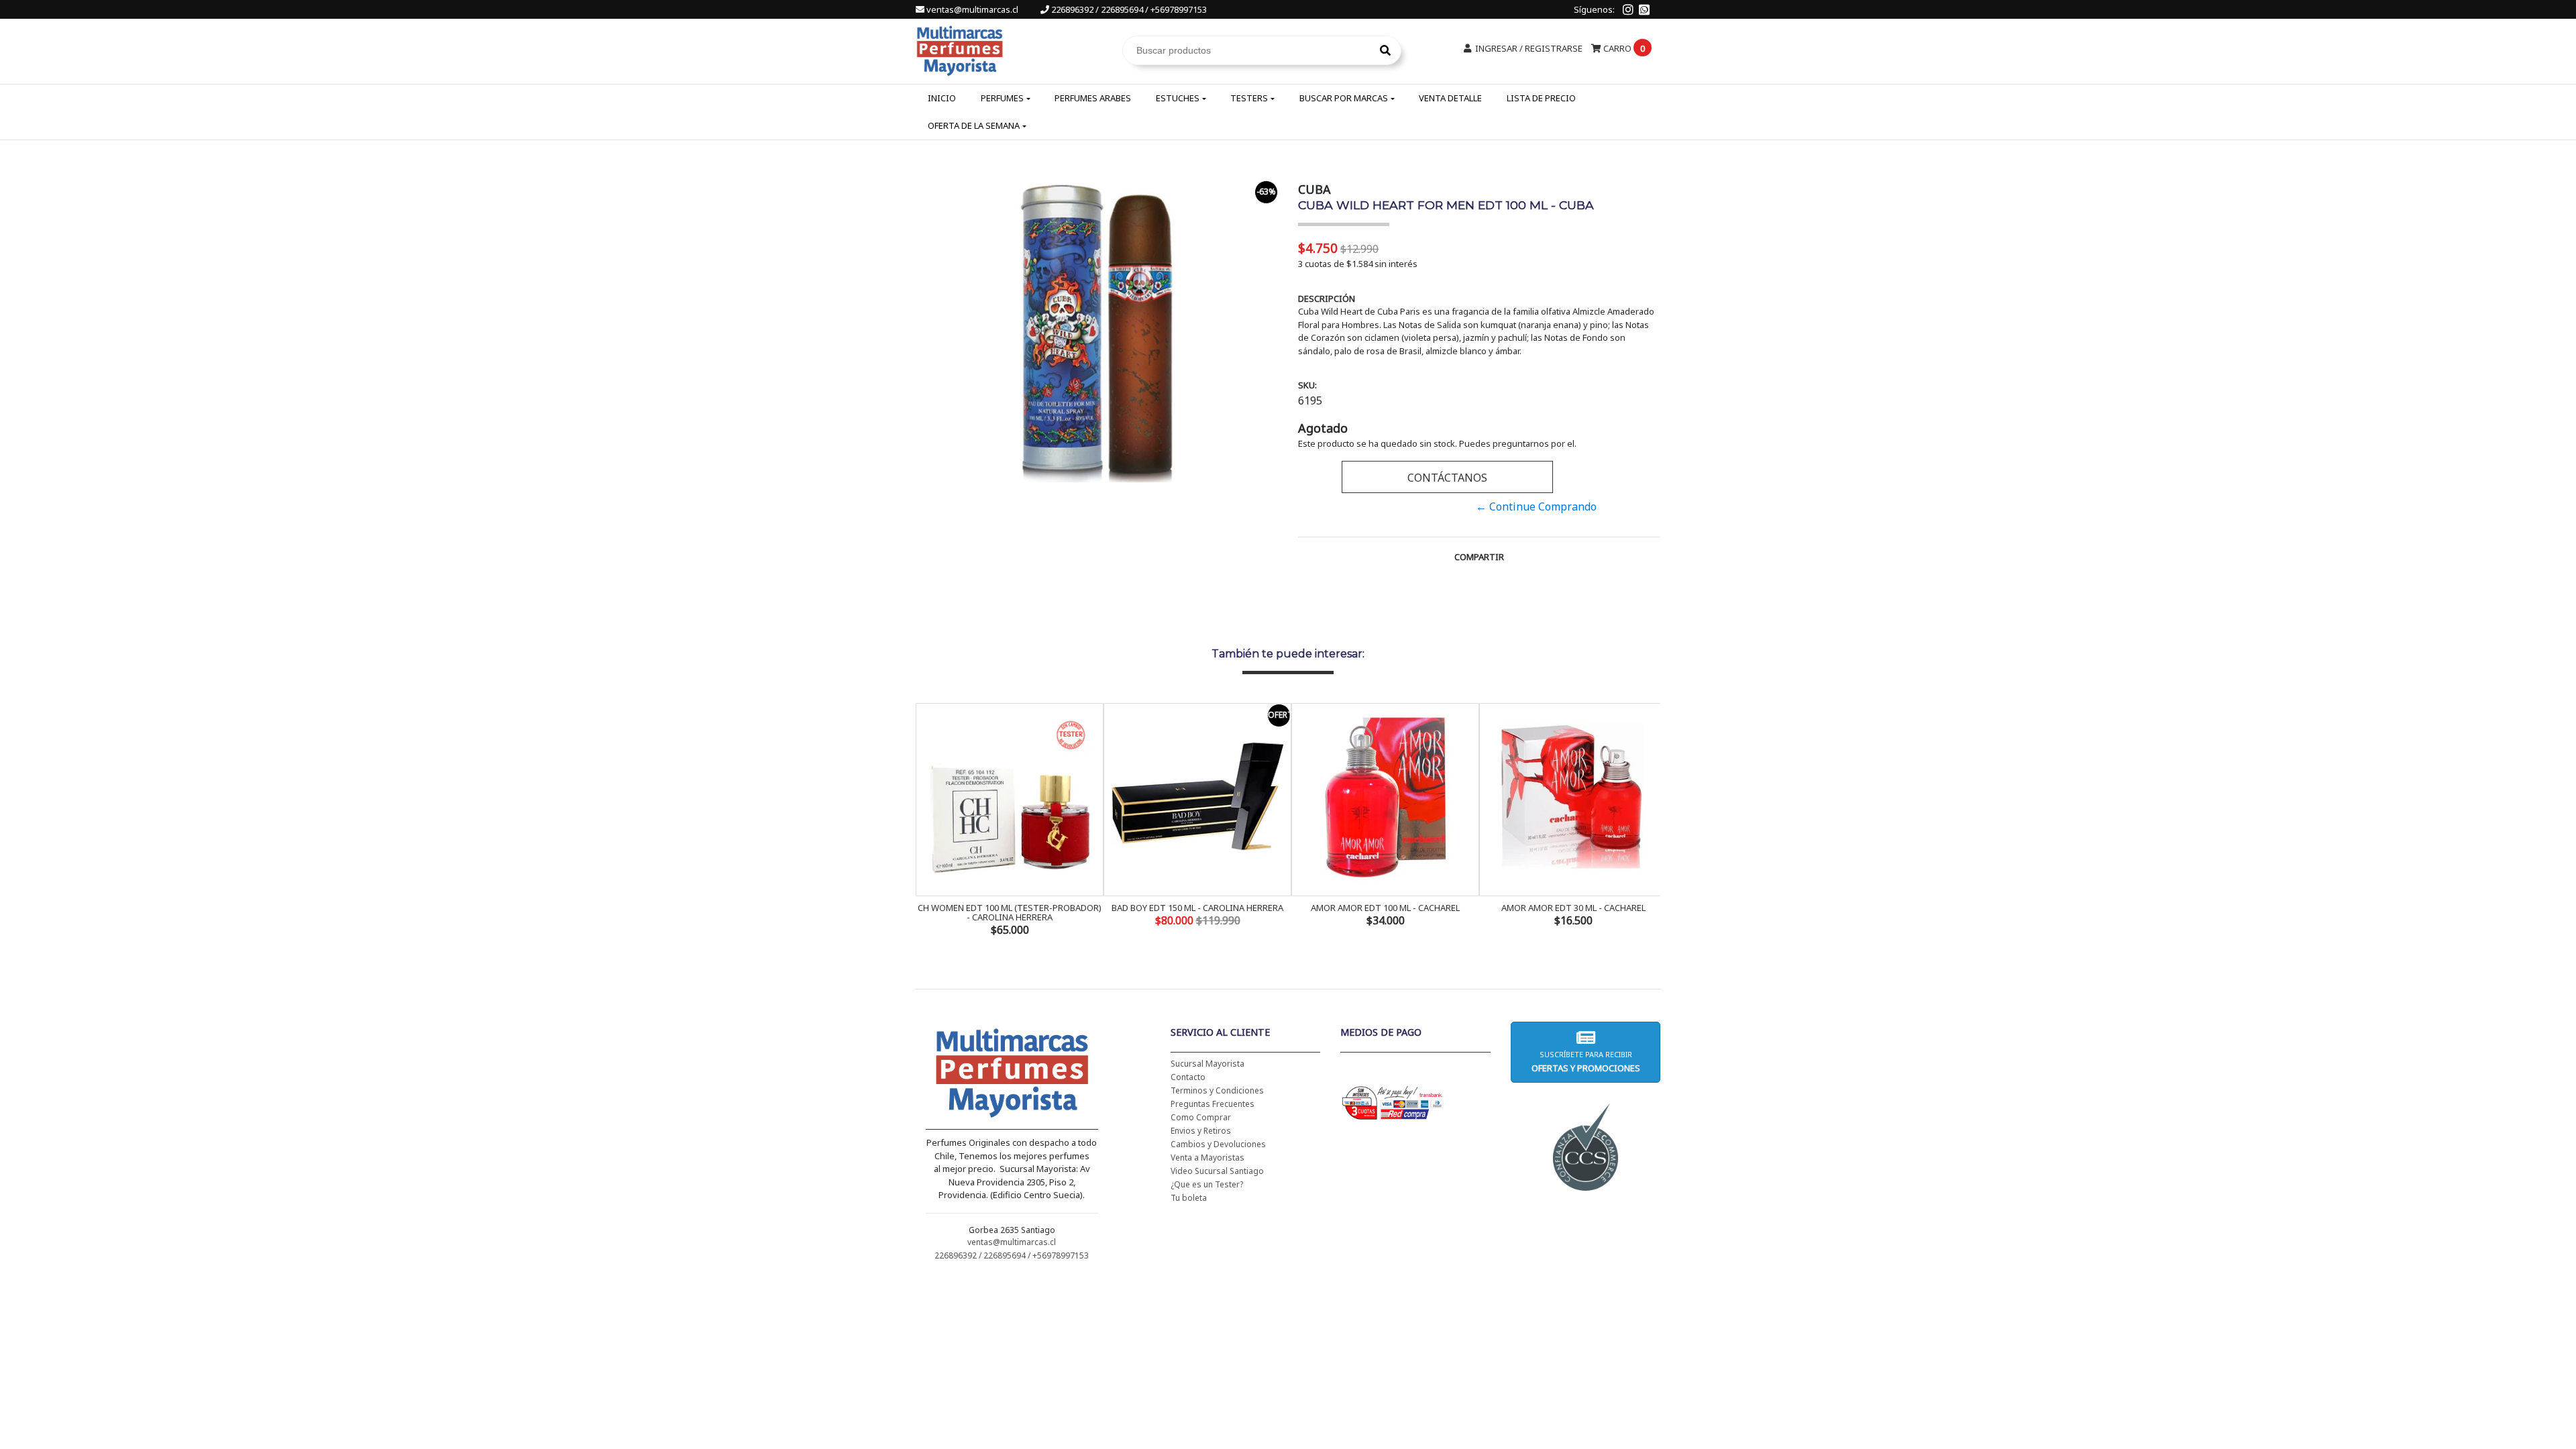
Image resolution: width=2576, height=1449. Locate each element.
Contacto (1188, 1077)
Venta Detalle (1450, 98)
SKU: (1307, 385)
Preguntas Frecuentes (1213, 1104)
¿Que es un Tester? (1207, 1184)
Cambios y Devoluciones (1218, 1144)
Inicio (942, 98)
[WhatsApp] (1644, 9)
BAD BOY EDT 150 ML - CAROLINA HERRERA (1197, 908)
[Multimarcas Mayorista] (960, 49)
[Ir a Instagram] (1628, 9)
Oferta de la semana (974, 125)
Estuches (1178, 98)
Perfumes (1002, 98)
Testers (1249, 98)
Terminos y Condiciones (1217, 1090)
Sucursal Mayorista (1207, 1064)
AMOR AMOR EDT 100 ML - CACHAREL (1385, 908)
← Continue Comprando (1536, 506)
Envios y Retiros (1201, 1131)
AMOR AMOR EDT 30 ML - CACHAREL (1573, 908)
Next (1647, 821)
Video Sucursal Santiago (1217, 1171)
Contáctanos (1447, 478)
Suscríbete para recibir (1585, 1062)
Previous (929, 821)
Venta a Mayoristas (1207, 1158)
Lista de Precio (1541, 98)
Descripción (1327, 299)
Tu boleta (1189, 1198)
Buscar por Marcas (1344, 98)
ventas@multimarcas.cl (972, 9)
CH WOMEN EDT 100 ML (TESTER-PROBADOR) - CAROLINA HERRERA (1010, 912)
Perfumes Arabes (1093, 98)
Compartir (1479, 557)
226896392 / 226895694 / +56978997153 (1128, 9)
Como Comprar (1201, 1117)
